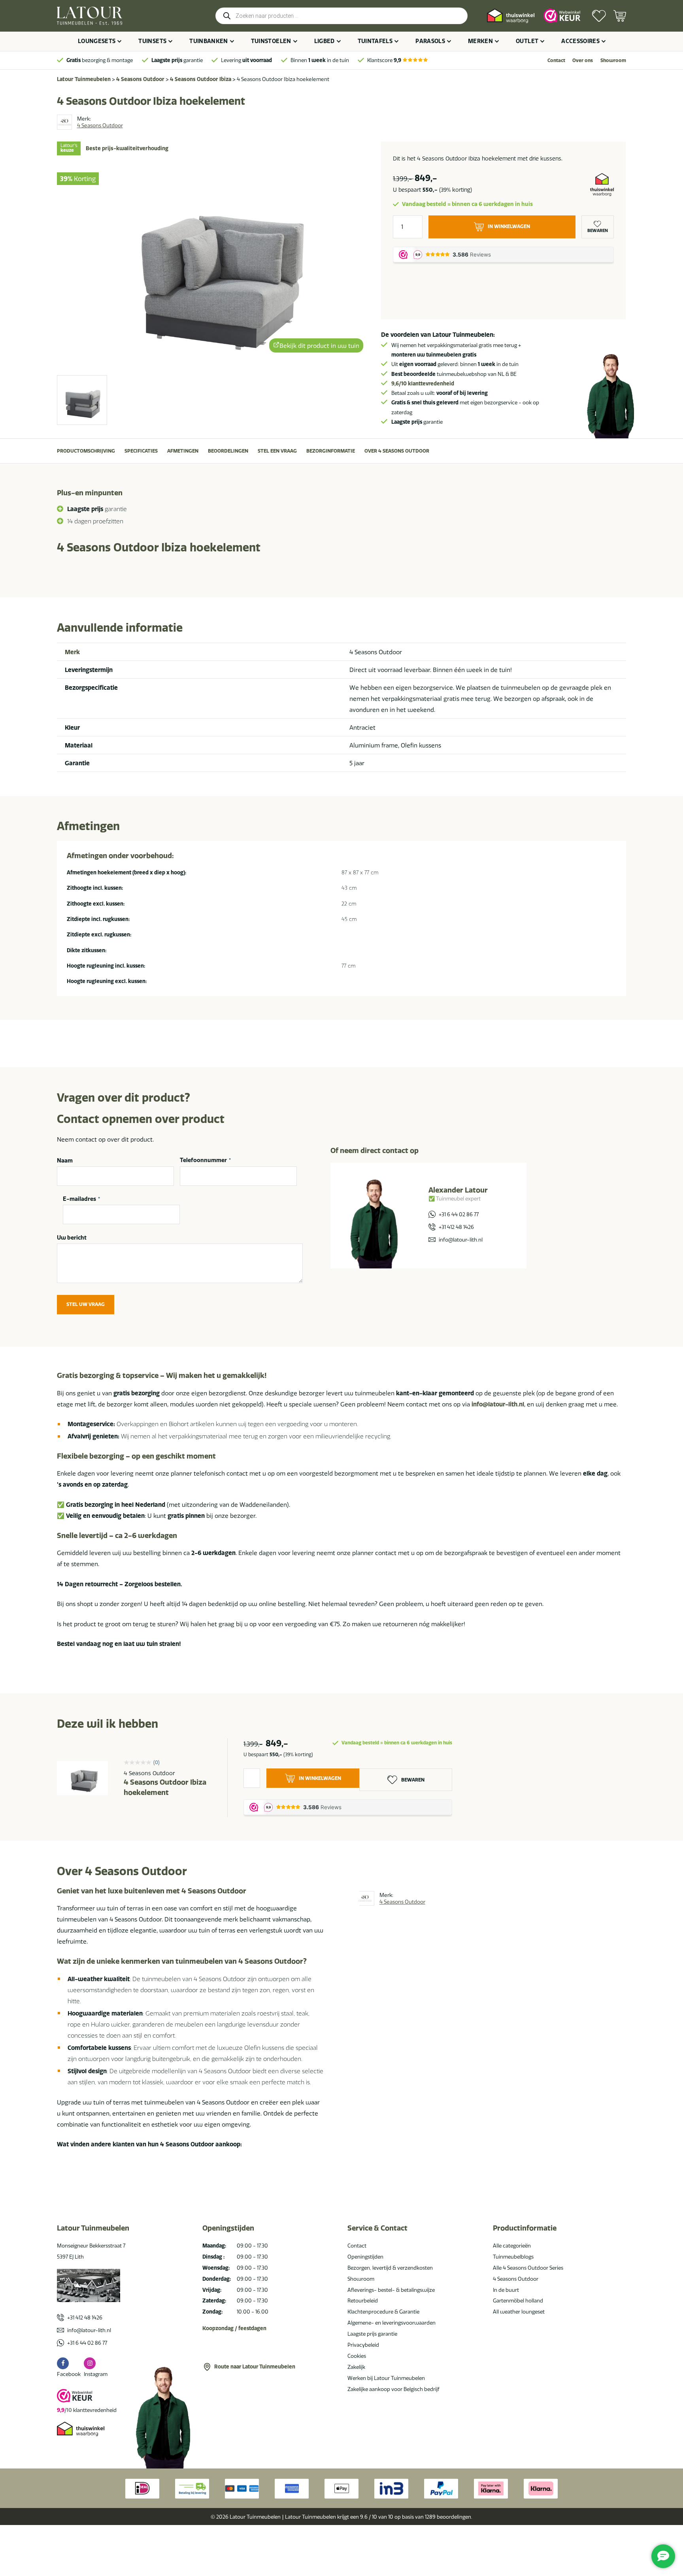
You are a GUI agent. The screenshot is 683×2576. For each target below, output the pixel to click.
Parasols (430, 41)
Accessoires (580, 41)
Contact (556, 60)
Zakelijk (356, 2367)
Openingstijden (365, 2257)
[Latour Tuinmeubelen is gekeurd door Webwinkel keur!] (562, 16)
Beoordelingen (228, 451)
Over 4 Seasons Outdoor (397, 451)
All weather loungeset (519, 2312)
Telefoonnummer (205, 1161)
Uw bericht (72, 1238)
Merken (480, 41)
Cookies (357, 2356)
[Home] (90, 16)
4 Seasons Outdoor (140, 79)
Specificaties (141, 451)
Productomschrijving (86, 451)
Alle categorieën (512, 2246)
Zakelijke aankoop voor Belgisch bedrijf (393, 2389)
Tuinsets (152, 41)
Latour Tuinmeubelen (84, 79)
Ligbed (325, 41)
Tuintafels (375, 41)
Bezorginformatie (331, 451)
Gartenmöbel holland (518, 2300)
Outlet (527, 41)
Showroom (613, 60)
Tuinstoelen (271, 41)
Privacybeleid (363, 2345)
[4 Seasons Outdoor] (64, 122)
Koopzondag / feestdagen (234, 2328)
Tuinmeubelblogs (513, 2257)
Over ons (583, 60)
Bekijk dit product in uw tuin (319, 346)
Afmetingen (183, 451)
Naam (65, 1161)
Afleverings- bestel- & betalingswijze (391, 2290)
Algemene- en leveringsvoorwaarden (391, 2323)
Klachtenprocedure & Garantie (383, 2312)
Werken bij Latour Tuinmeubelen (386, 2378)
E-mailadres (81, 1199)
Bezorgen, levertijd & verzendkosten (390, 2268)
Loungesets (97, 41)
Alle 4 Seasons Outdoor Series (528, 2268)
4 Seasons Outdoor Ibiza (201, 79)
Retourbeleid (363, 2300)
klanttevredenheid (423, 383)
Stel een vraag (277, 451)
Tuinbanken (209, 41)
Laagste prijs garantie (372, 2334)
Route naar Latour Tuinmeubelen (255, 2367)
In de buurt (506, 2290)
